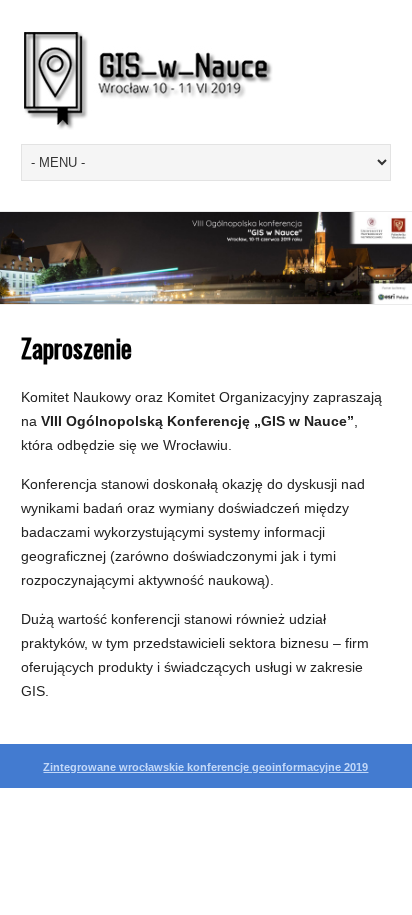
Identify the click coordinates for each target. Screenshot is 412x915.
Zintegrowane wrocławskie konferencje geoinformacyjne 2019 (205, 767)
